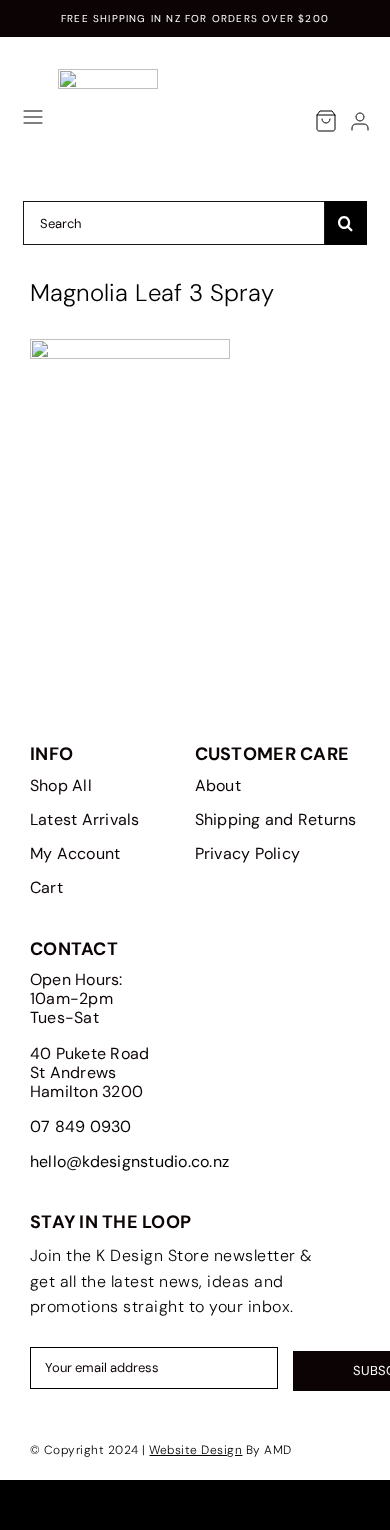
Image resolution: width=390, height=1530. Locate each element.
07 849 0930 (81, 1126)
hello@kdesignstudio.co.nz (129, 1161)
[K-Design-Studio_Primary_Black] (108, 76)
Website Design (195, 1450)
